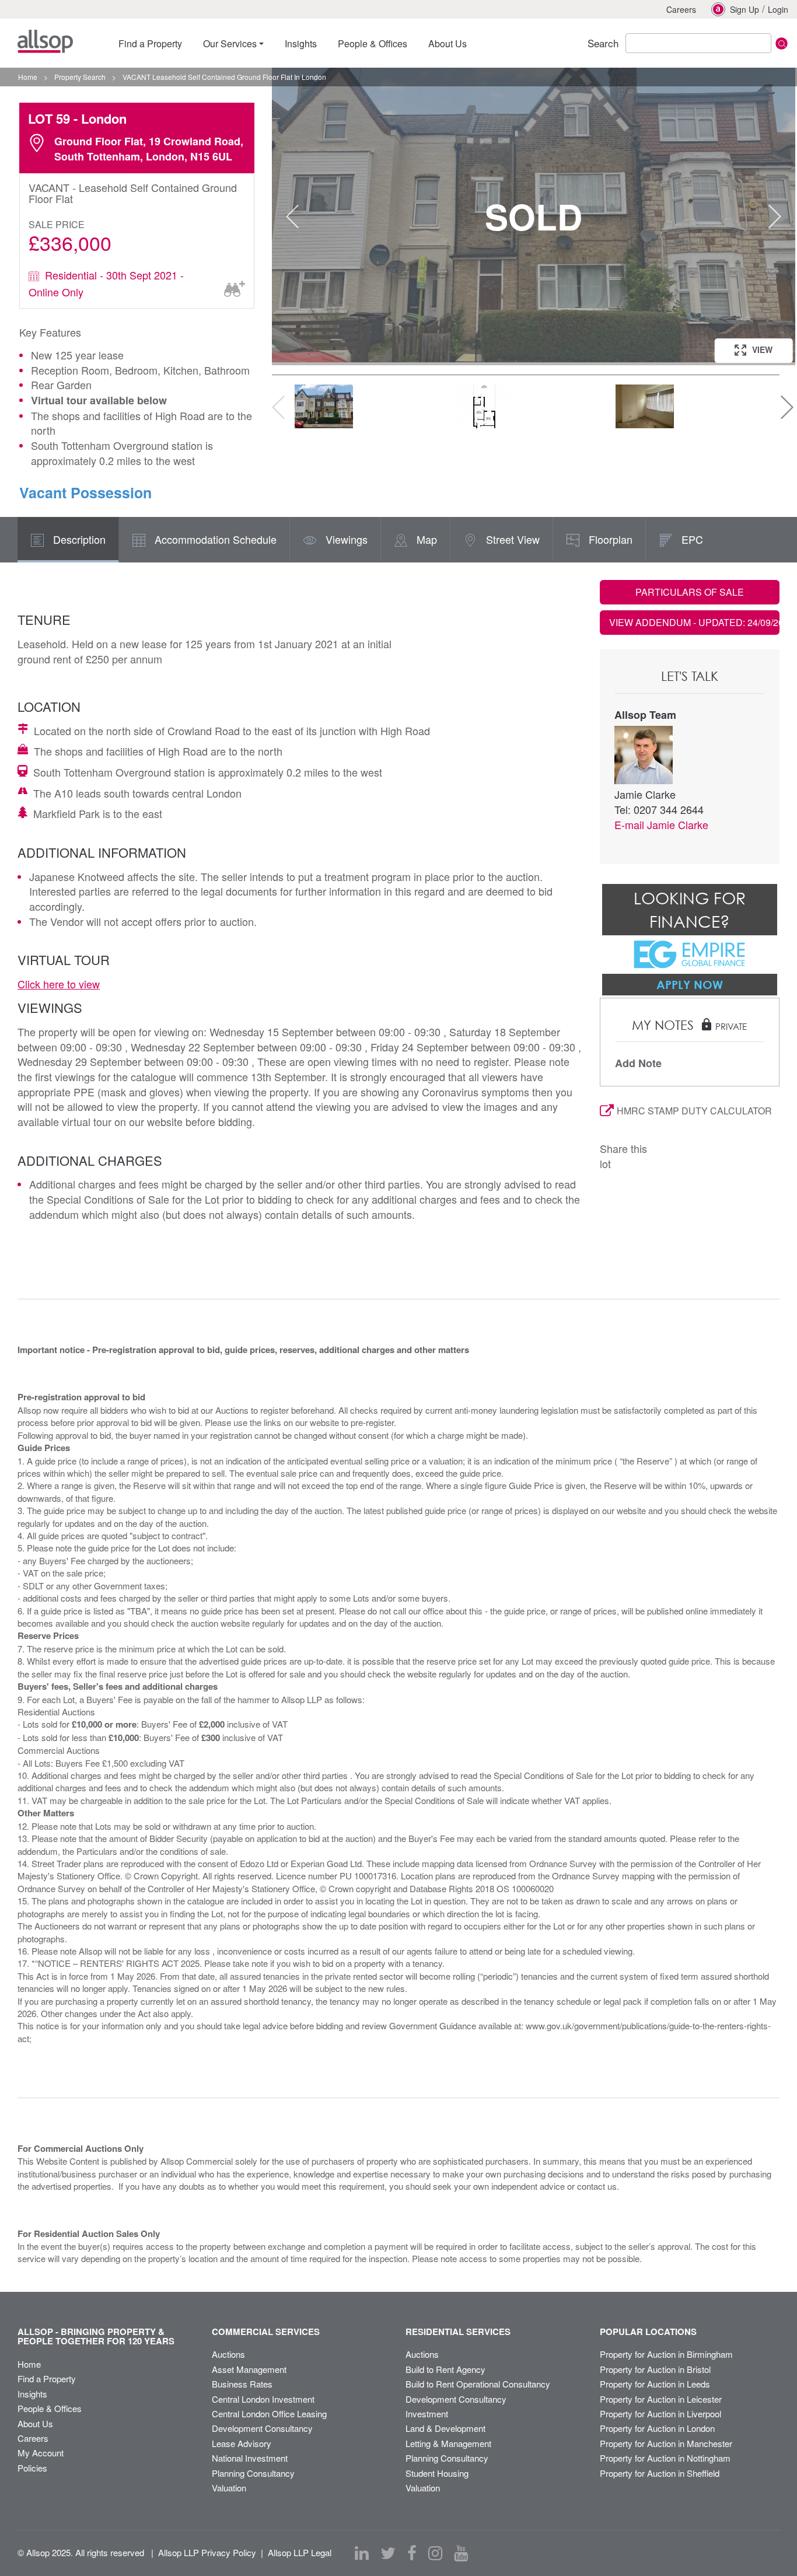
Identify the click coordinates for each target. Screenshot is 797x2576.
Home (29, 2364)
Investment (427, 2414)
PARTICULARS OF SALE (690, 592)
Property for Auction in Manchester (666, 2443)
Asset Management (249, 2369)
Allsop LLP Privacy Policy (207, 2552)
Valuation (229, 2488)
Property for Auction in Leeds (655, 2384)
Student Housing (437, 2473)
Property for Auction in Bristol (655, 2369)
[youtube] (461, 2553)
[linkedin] (362, 2553)
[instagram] (435, 2553)
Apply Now (690, 984)
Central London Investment (263, 2399)
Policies (32, 2468)
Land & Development (445, 2428)
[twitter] (388, 2553)
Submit (782, 43)
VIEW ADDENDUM (695, 622)
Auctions (228, 2354)
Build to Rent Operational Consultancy (478, 2384)
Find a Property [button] (150, 43)
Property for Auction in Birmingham (666, 2354)
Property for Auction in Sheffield (660, 2473)
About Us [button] (448, 43)
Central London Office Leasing (269, 2414)
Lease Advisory (242, 2443)
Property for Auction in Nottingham (665, 2458)
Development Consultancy (262, 2428)
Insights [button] (301, 43)
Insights (32, 2394)
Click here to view (59, 984)
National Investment (250, 2458)
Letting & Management (448, 2443)
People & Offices (50, 2408)
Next (775, 216)
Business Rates (242, 2384)
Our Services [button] (230, 43)
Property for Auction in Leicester (661, 2399)
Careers (681, 9)
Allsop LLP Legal (300, 2552)
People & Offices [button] (373, 43)
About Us (35, 2423)
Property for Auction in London (657, 2428)
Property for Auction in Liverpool (660, 2414)
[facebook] (412, 2553)
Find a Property (47, 2378)
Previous (292, 216)
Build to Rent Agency (445, 2369)
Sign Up (744, 9)
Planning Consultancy (253, 2473)
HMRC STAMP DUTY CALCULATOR (694, 1111)
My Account (41, 2453)
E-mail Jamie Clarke (661, 824)
